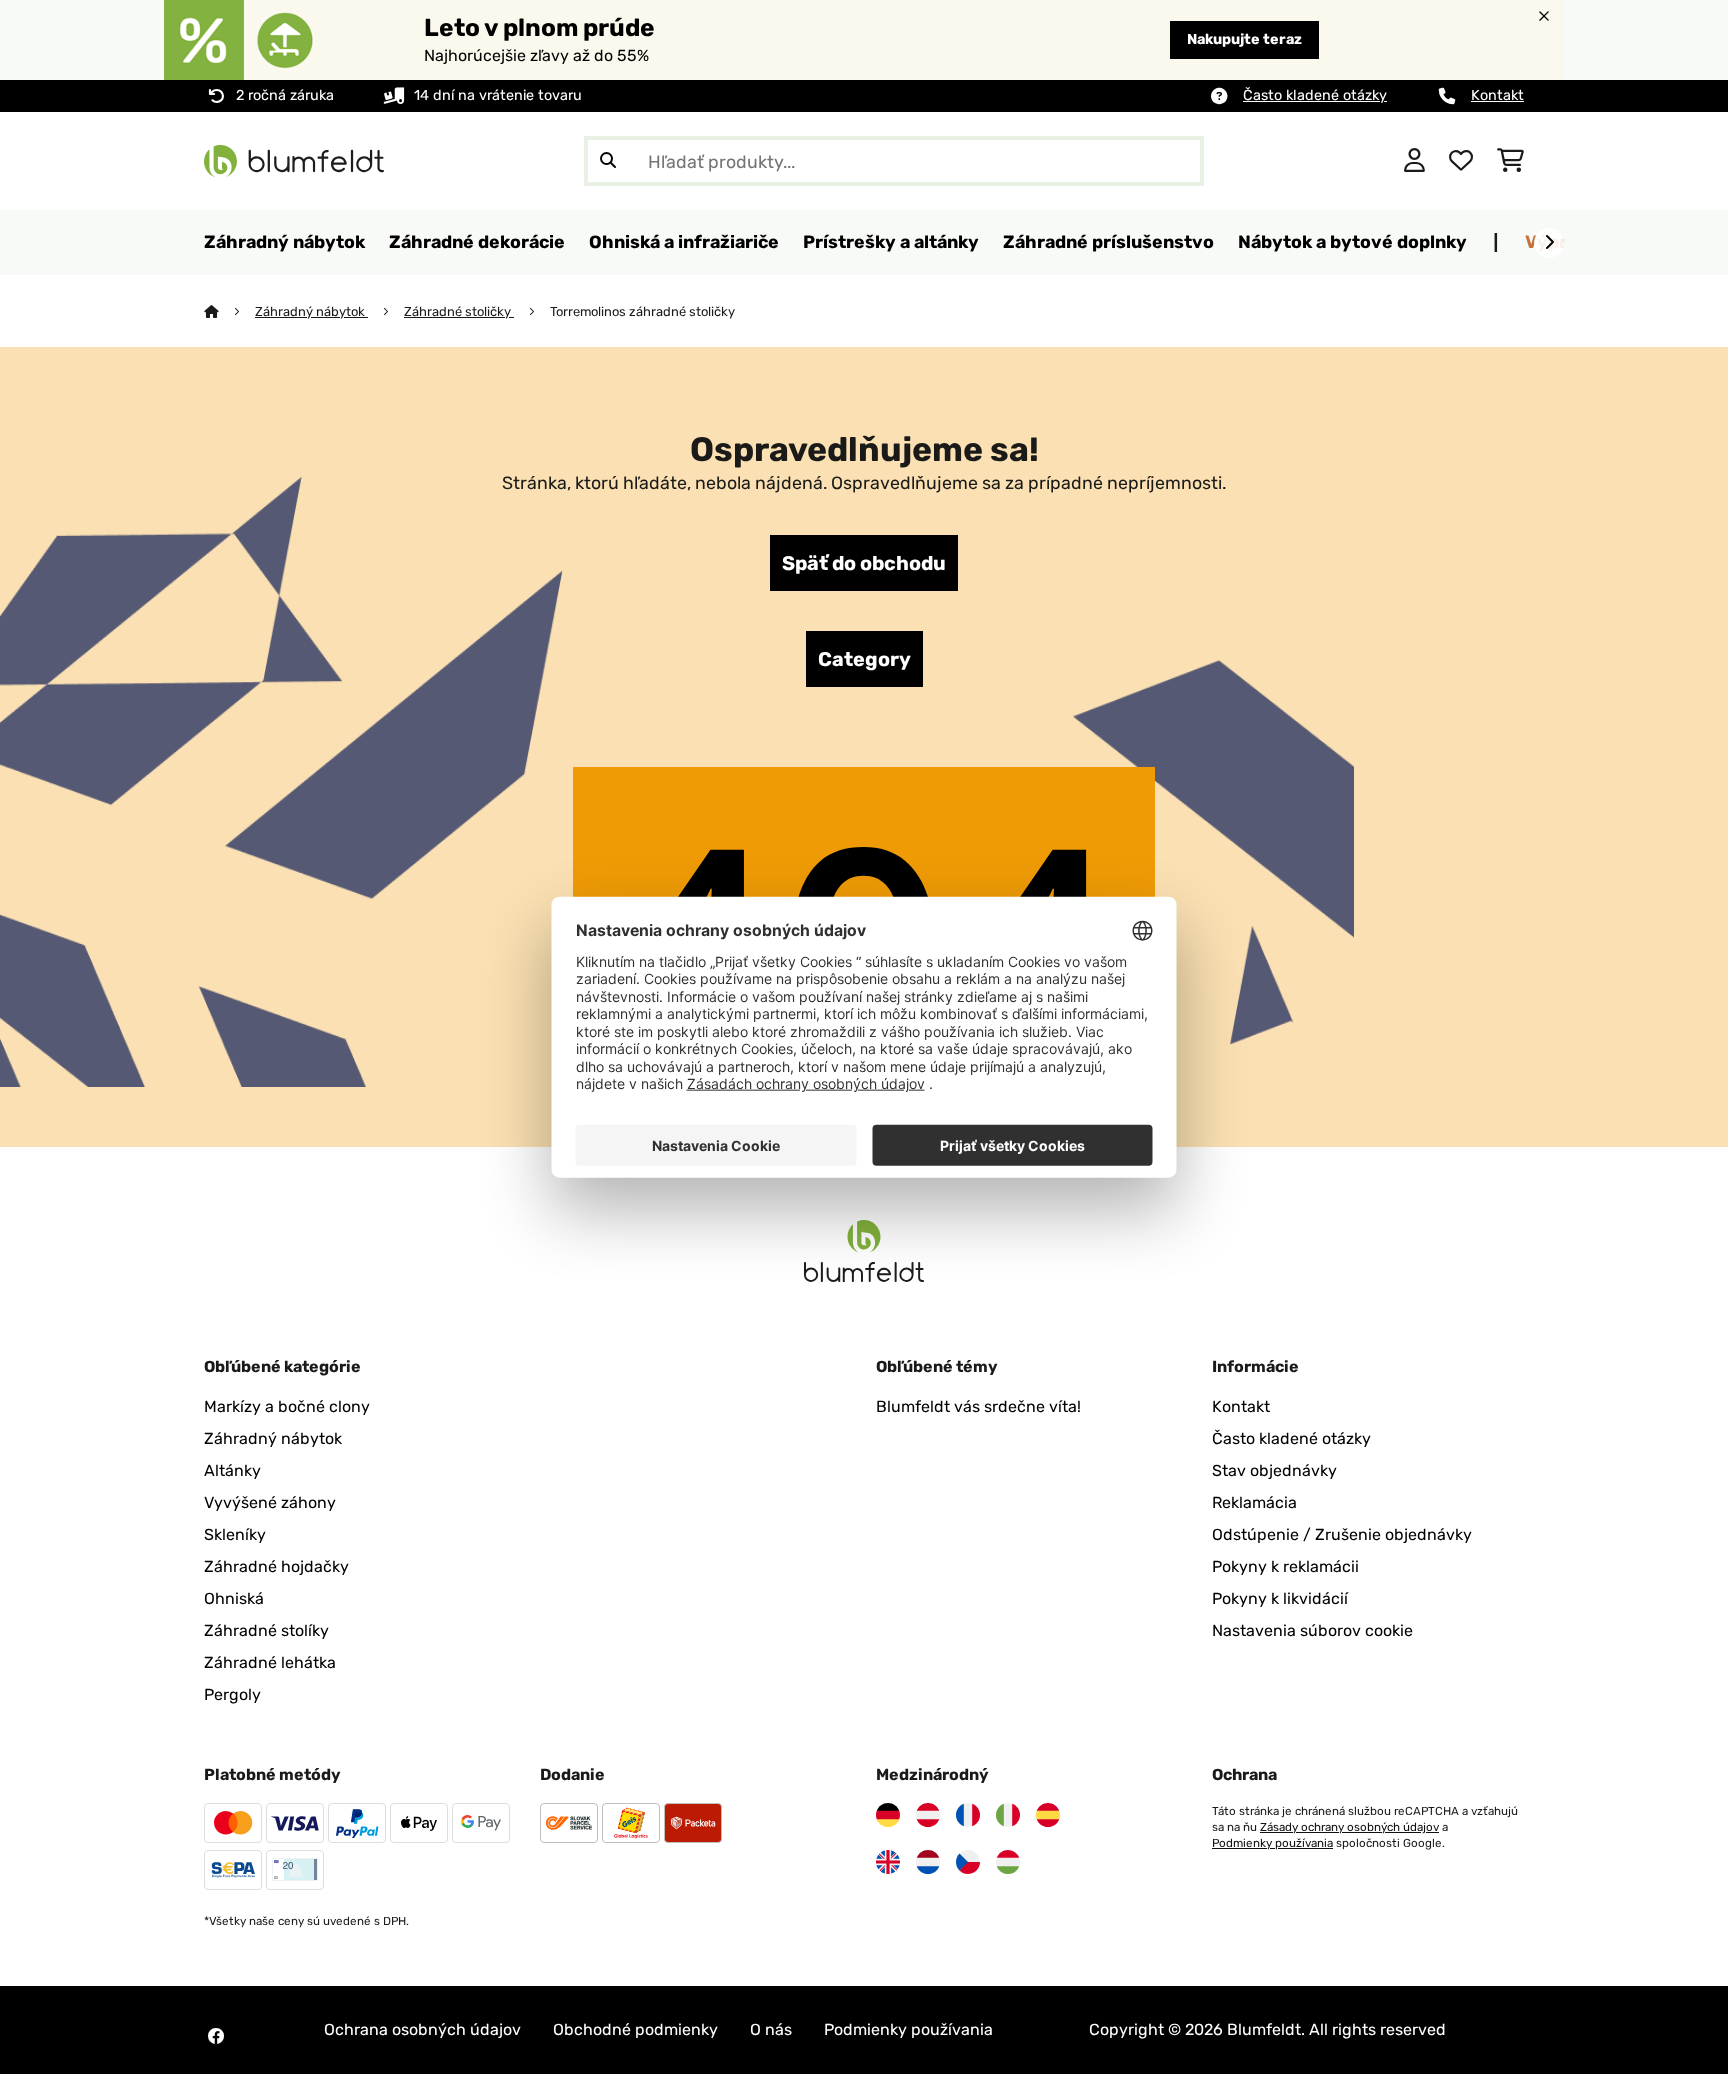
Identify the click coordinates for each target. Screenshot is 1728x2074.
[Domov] (229, 311)
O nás (771, 2029)
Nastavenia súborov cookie (1312, 1630)
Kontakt (1497, 95)
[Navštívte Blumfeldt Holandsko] (928, 1862)
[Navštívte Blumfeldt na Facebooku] (216, 2036)
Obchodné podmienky (635, 2029)
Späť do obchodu (864, 563)
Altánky (232, 1470)
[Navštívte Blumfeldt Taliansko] (1008, 1815)
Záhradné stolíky (266, 1630)
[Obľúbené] (1461, 161)
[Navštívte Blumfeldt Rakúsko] (928, 1815)
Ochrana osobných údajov (422, 2029)
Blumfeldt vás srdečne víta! (978, 1406)
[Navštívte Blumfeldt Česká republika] (968, 1862)
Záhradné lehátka (270, 1662)
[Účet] (1414, 161)
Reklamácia (1254, 1502)
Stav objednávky (1274, 1470)
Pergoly (232, 1694)
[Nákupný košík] (1510, 161)
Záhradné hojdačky (276, 1566)
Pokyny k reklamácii (1285, 1566)
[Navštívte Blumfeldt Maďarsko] (1008, 1862)
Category (864, 659)
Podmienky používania (1272, 1843)
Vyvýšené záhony (270, 1502)
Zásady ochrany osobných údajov (1349, 1827)
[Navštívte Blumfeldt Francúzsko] (968, 1815)
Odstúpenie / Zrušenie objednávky (1342, 1534)
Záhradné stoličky (459, 311)
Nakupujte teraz (1244, 39)
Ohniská (234, 1598)
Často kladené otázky (1315, 95)
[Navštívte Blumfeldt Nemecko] (888, 1815)
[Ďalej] (1549, 243)
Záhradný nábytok (311, 311)
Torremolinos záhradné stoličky (642, 311)
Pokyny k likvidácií (1280, 1598)
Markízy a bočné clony (287, 1406)
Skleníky (235, 1534)
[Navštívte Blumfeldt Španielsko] (1048, 1815)
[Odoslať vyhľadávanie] (608, 161)
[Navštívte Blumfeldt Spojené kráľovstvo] (888, 1862)
